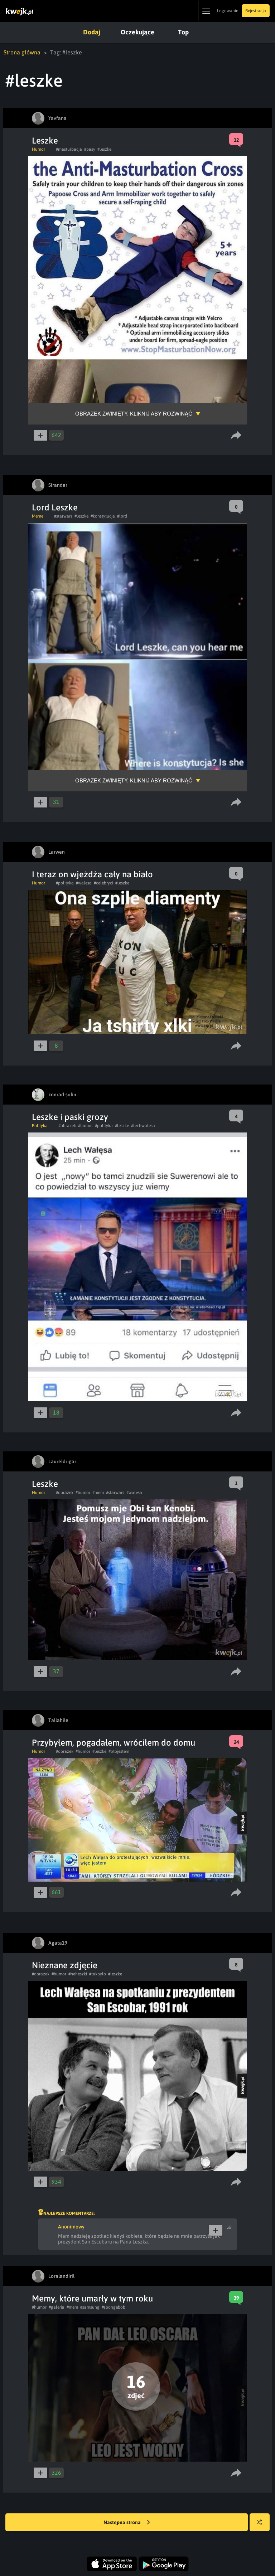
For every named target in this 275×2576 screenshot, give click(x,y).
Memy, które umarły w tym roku (92, 2298)
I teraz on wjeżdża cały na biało (92, 874)
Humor (38, 149)
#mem (98, 1493)
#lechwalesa (143, 1126)
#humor (85, 1126)
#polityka (65, 883)
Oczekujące (137, 32)
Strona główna (22, 52)
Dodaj (92, 32)
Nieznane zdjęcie (65, 1965)
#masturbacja (69, 149)
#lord (122, 516)
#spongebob (114, 2307)
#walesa (84, 883)
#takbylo (98, 1974)
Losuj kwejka (260, 2522)
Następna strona (123, 2522)
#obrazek (67, 1126)
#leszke (104, 149)
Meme (38, 516)
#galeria (57, 2307)
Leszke (45, 140)
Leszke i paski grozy (70, 1117)
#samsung (90, 2307)
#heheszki (78, 1974)
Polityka (40, 1126)
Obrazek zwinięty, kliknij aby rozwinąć (134, 414)
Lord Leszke (55, 507)
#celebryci (103, 883)
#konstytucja (103, 516)
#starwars (63, 516)
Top (183, 32)
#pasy (90, 149)
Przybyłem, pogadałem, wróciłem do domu (114, 1743)
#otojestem (119, 1751)
